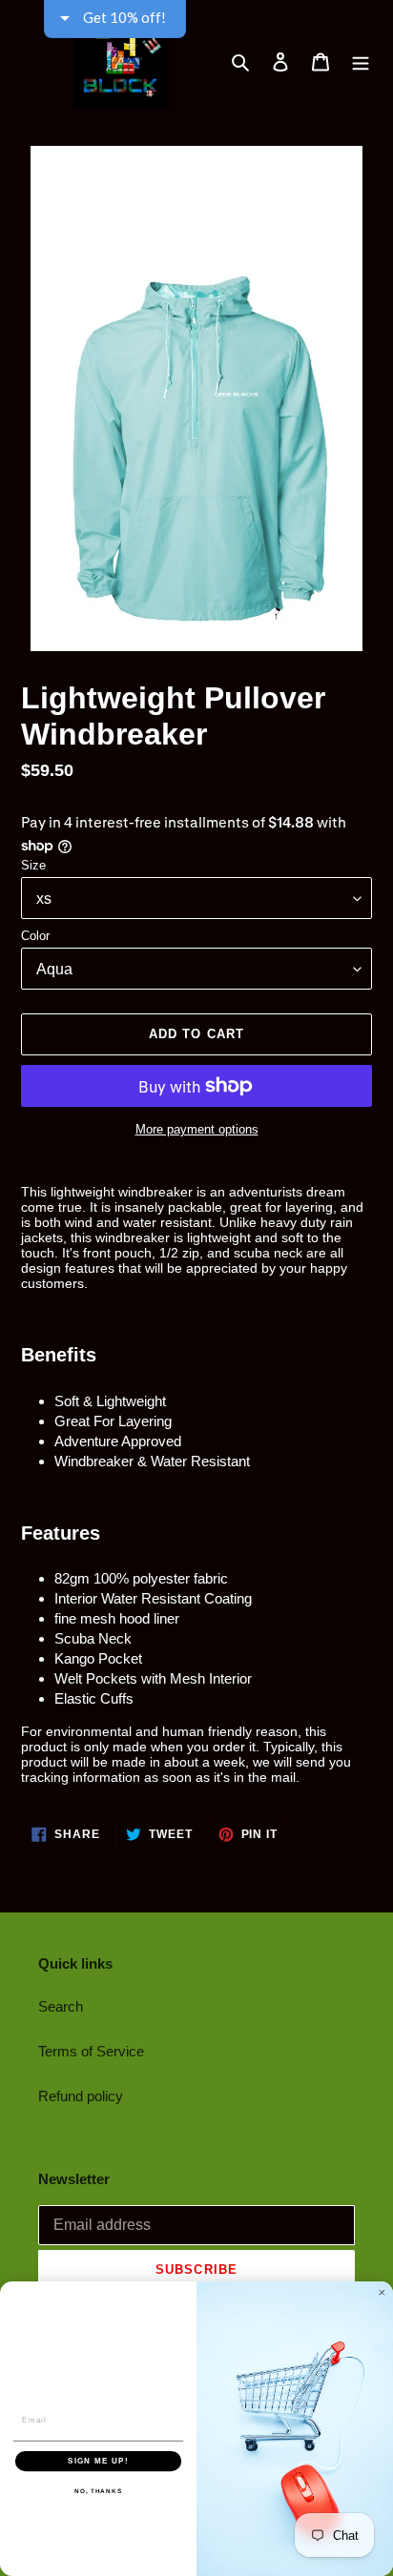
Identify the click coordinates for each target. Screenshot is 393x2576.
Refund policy (81, 2096)
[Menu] (361, 62)
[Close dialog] (382, 2292)
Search (61, 2006)
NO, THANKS (98, 2491)
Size (33, 865)
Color (35, 936)
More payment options (197, 1129)
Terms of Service (91, 2051)
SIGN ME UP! (98, 2461)
